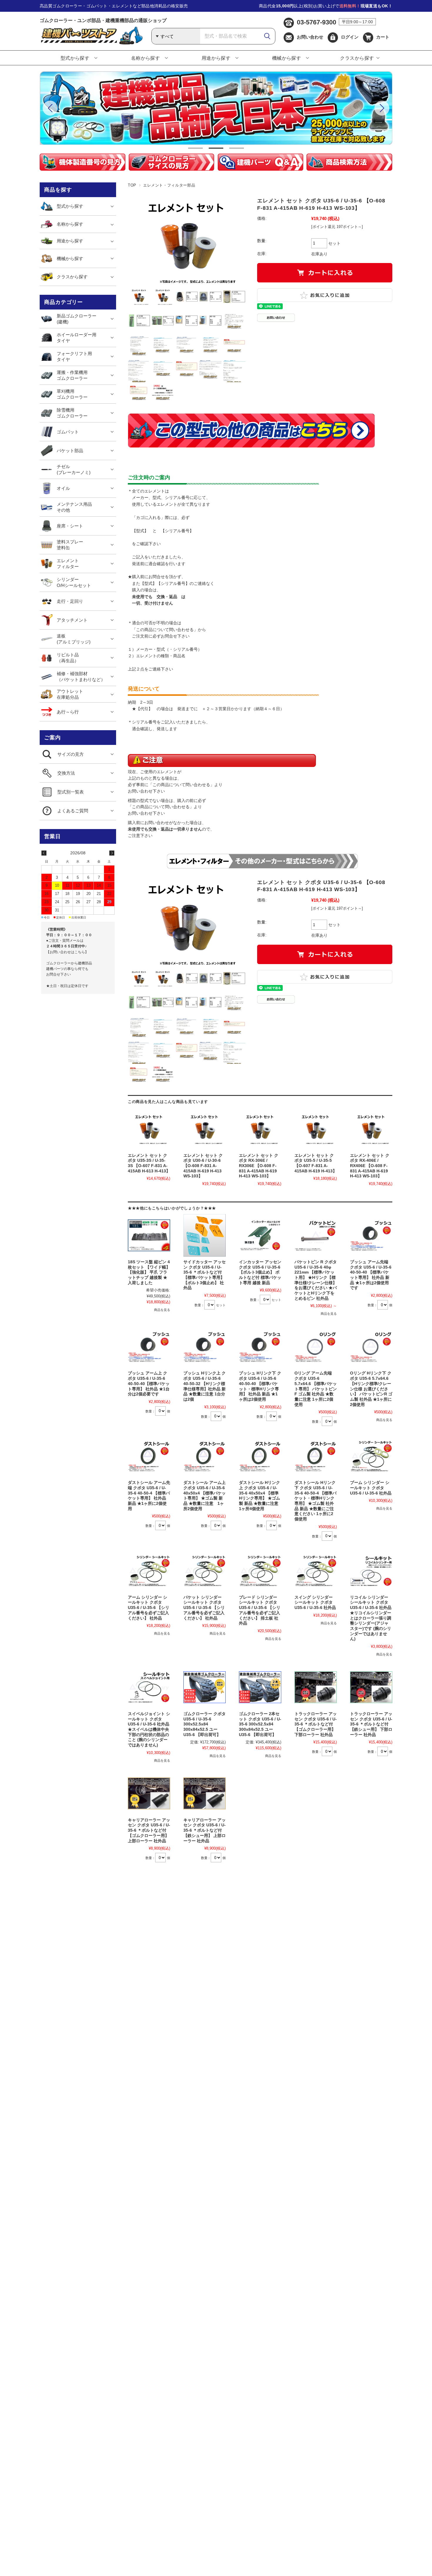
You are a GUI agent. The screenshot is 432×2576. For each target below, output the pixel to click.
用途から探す (216, 58)
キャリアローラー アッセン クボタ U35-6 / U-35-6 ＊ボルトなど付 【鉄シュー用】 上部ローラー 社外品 (205, 1831)
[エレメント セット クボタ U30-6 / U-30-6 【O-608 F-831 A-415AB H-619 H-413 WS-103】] (205, 1129)
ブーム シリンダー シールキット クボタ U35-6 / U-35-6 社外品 (371, 1488)
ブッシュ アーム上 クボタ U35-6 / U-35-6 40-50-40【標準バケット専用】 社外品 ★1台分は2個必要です (149, 1384)
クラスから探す (357, 58)
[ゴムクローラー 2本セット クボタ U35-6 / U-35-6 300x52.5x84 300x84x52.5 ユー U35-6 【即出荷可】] (260, 1687)
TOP (132, 185)
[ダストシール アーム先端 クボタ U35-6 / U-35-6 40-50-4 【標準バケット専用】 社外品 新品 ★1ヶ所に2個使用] (149, 1456)
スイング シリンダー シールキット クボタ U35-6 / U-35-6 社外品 (315, 1602)
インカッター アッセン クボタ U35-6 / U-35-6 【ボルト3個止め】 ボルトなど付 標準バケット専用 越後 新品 (260, 1272)
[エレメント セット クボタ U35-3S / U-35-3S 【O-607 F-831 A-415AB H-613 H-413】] (149, 1129)
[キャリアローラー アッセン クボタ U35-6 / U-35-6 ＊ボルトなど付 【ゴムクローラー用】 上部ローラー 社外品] (149, 1793)
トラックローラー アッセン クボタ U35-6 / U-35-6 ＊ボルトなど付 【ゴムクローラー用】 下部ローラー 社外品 (316, 1724)
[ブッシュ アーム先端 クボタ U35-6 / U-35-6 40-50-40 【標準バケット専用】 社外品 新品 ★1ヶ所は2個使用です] (371, 1235)
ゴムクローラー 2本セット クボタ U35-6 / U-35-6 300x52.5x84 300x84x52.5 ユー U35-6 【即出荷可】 (260, 1724)
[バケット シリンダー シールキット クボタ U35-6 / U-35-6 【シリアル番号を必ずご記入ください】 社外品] (205, 1571)
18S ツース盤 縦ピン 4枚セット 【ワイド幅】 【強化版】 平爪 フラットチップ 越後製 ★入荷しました (149, 1272)
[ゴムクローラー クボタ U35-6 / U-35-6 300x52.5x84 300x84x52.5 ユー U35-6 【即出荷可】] (205, 1687)
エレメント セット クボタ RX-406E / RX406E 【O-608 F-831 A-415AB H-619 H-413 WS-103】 (370, 1166)
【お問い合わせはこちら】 (67, 952)
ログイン (350, 37)
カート (383, 37)
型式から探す (75, 58)
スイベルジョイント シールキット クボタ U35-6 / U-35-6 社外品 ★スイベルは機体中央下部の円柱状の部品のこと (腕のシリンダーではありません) (149, 1729)
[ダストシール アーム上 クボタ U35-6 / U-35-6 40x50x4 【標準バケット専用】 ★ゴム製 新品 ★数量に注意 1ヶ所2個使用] (205, 1456)
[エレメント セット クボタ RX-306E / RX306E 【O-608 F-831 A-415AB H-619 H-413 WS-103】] (260, 1129)
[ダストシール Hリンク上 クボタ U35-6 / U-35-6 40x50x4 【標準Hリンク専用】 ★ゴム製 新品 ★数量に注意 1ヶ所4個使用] (260, 1456)
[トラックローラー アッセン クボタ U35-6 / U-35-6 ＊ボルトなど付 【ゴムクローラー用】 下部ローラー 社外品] (316, 1687)
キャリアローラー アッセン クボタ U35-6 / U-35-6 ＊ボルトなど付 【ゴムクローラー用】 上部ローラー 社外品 (149, 1831)
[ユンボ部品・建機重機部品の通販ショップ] (91, 43)
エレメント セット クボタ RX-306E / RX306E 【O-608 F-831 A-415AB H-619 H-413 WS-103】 (259, 1166)
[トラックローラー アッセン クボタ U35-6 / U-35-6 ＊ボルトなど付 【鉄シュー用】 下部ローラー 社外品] (371, 1687)
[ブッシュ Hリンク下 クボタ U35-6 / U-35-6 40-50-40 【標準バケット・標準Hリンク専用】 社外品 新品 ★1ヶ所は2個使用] (260, 1347)
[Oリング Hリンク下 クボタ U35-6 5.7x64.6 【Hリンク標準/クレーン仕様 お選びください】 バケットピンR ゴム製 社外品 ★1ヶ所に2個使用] (371, 1347)
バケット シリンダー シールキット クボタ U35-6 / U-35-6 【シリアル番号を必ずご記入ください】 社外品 (204, 1608)
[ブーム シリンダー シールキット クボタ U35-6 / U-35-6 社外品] (371, 1456)
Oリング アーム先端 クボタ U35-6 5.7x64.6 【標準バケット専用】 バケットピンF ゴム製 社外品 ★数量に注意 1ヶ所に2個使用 (316, 1389)
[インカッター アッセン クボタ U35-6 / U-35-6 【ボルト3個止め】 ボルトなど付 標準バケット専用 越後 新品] (260, 1235)
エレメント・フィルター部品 (169, 185)
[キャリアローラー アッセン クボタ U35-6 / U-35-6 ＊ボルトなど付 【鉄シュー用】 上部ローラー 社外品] (205, 1793)
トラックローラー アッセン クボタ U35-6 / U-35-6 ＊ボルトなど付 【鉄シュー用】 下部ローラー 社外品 (371, 1724)
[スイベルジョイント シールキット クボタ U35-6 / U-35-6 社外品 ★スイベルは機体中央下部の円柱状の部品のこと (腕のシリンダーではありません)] (149, 1687)
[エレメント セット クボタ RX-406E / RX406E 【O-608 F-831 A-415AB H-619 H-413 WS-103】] (371, 1129)
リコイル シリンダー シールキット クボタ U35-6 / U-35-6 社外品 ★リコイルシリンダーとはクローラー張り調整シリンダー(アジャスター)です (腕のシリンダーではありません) (371, 1618)
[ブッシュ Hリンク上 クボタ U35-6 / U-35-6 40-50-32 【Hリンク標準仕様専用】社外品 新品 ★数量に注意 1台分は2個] (205, 1347)
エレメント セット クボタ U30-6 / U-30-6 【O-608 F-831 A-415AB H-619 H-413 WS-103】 (203, 1166)
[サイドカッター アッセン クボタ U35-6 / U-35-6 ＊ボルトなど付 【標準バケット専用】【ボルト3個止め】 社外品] (205, 1235)
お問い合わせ (310, 37)
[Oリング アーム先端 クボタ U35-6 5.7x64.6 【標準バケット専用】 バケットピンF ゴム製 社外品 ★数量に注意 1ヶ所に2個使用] (316, 1347)
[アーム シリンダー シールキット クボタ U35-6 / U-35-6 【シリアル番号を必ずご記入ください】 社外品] (149, 1571)
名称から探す (146, 58)
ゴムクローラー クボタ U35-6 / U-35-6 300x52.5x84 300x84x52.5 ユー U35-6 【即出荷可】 (205, 1724)
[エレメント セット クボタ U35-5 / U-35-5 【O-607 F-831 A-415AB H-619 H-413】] (316, 1129)
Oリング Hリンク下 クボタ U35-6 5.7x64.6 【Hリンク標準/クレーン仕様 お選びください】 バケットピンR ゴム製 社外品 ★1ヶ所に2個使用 (371, 1389)
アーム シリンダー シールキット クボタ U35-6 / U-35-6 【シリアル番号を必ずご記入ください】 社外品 (149, 1608)
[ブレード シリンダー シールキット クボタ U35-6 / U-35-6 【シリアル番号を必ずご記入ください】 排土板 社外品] (260, 1571)
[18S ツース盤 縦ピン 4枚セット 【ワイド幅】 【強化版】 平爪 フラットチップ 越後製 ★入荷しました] (149, 1235)
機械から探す (287, 58)
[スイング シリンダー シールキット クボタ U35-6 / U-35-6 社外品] (316, 1571)
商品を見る (162, 1310)
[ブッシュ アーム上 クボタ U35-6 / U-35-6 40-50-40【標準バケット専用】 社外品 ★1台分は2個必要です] (149, 1347)
